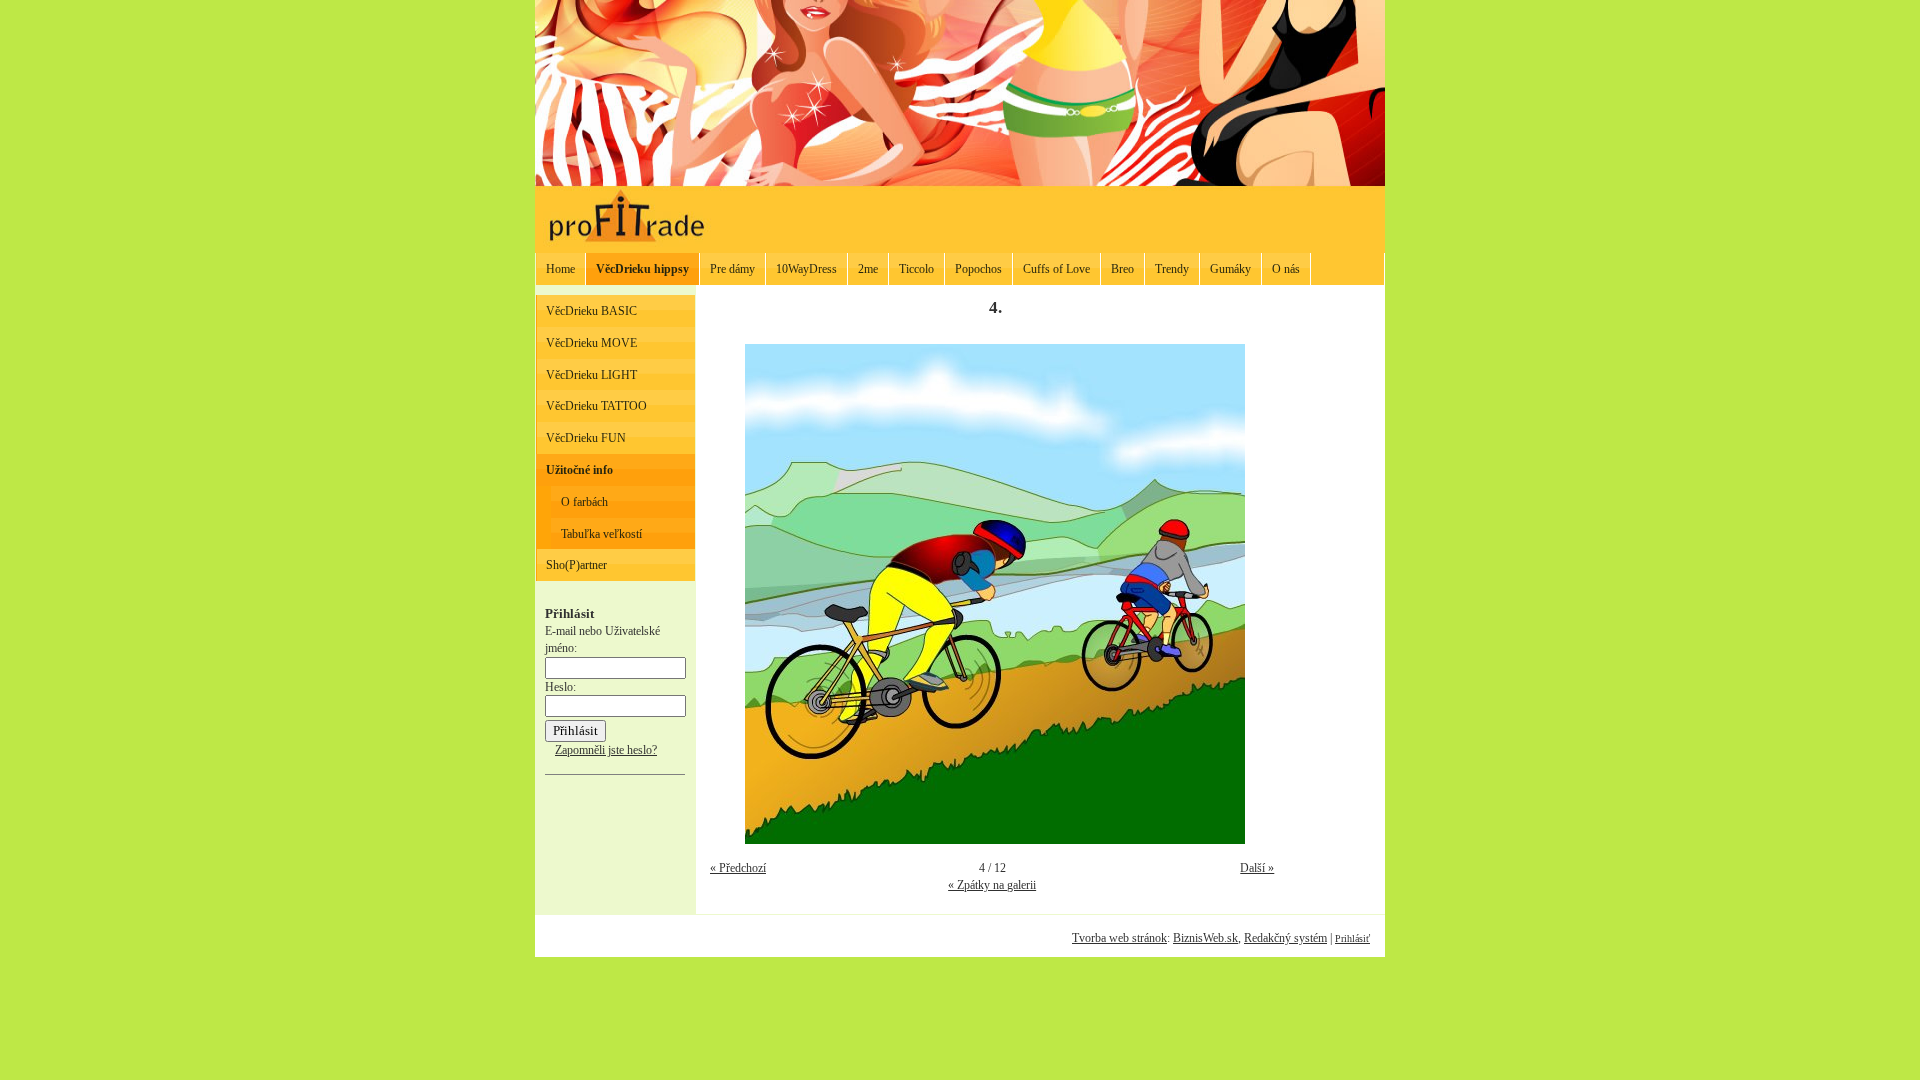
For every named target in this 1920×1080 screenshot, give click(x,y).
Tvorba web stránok (1119, 938)
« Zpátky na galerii (992, 885)
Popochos (978, 269)
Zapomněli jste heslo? (606, 750)
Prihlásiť (1352, 938)
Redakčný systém (1285, 938)
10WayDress (806, 269)
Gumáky (1230, 269)
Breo (1122, 269)
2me (868, 269)
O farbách (584, 502)
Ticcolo (916, 269)
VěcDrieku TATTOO (596, 406)
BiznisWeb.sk (1205, 938)
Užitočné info (579, 470)
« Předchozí (738, 868)
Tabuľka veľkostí (601, 534)
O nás (1286, 269)
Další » (1257, 868)
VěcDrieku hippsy (642, 269)
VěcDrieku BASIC (591, 311)
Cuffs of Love (1056, 269)
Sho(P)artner (576, 565)
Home (560, 269)
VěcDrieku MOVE (591, 343)
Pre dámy (732, 269)
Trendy (1172, 269)
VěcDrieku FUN (586, 438)
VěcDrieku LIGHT (591, 375)
